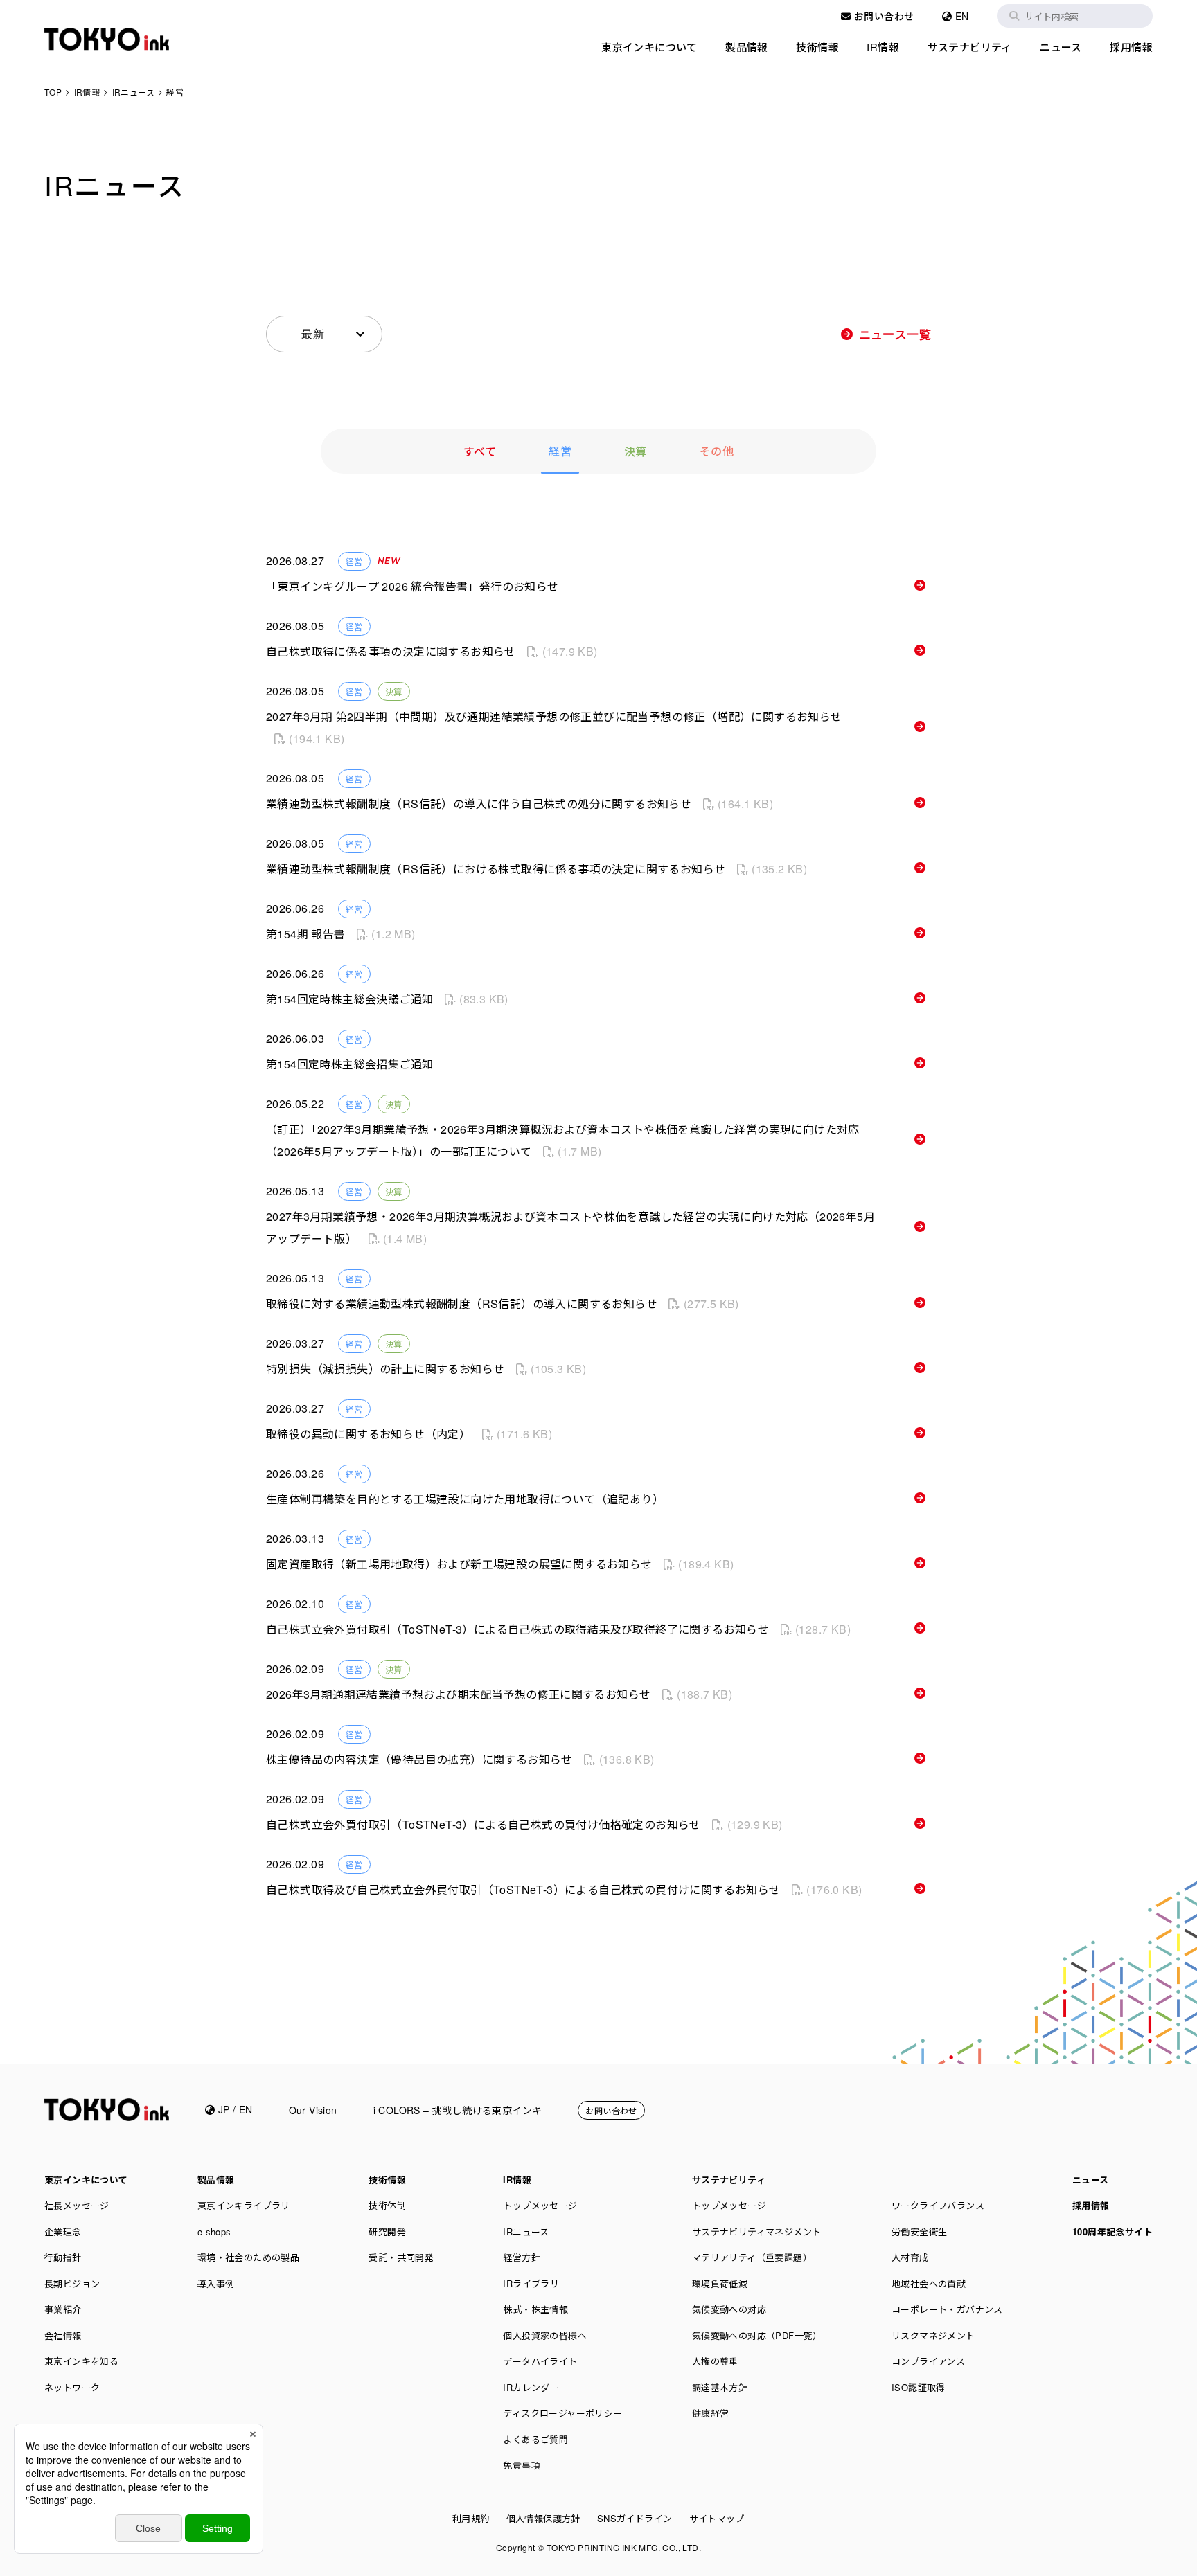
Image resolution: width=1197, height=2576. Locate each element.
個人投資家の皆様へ (545, 2335)
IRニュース (526, 2231)
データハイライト (540, 2361)
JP (222, 2109)
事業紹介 (63, 2309)
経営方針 (522, 2257)
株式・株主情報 (535, 2309)
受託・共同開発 (401, 2257)
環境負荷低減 (720, 2283)
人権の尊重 (715, 2361)
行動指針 (63, 2257)
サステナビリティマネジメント (757, 2231)
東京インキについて (649, 47)
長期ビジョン (72, 2283)
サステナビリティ (970, 47)
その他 (717, 451)
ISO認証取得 (919, 2387)
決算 (636, 451)
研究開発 (387, 2231)
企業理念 (63, 2231)
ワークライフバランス (938, 2205)
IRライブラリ (531, 2283)
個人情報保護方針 (543, 2518)
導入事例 (216, 2283)
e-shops (214, 2231)
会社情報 (63, 2335)
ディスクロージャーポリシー (562, 2413)
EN (960, 16)
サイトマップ (717, 2518)
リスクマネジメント (933, 2335)
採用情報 (1131, 47)
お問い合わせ (883, 16)
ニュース (1061, 47)
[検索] (1014, 16)
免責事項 (522, 2465)
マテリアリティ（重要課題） (752, 2257)
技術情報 (817, 47)
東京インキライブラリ (244, 2205)
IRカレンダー (531, 2387)
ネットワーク (72, 2387)
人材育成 (910, 2257)
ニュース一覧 (895, 334)
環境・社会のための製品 (248, 2257)
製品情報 (747, 47)
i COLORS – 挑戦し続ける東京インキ (458, 2110)
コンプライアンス (928, 2361)
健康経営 (711, 2413)
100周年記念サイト (1112, 2231)
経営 (560, 451)
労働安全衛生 (919, 2231)
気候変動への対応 (729, 2309)
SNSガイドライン (635, 2518)
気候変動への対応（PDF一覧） (757, 2335)
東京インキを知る (81, 2361)
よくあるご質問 (535, 2439)
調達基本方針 (720, 2387)
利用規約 (471, 2518)
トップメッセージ (540, 2205)
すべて (480, 451)
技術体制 (387, 2205)
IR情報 (883, 47)
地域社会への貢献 (929, 2283)
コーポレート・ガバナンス (947, 2309)
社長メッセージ (77, 2205)
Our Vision (313, 2110)
